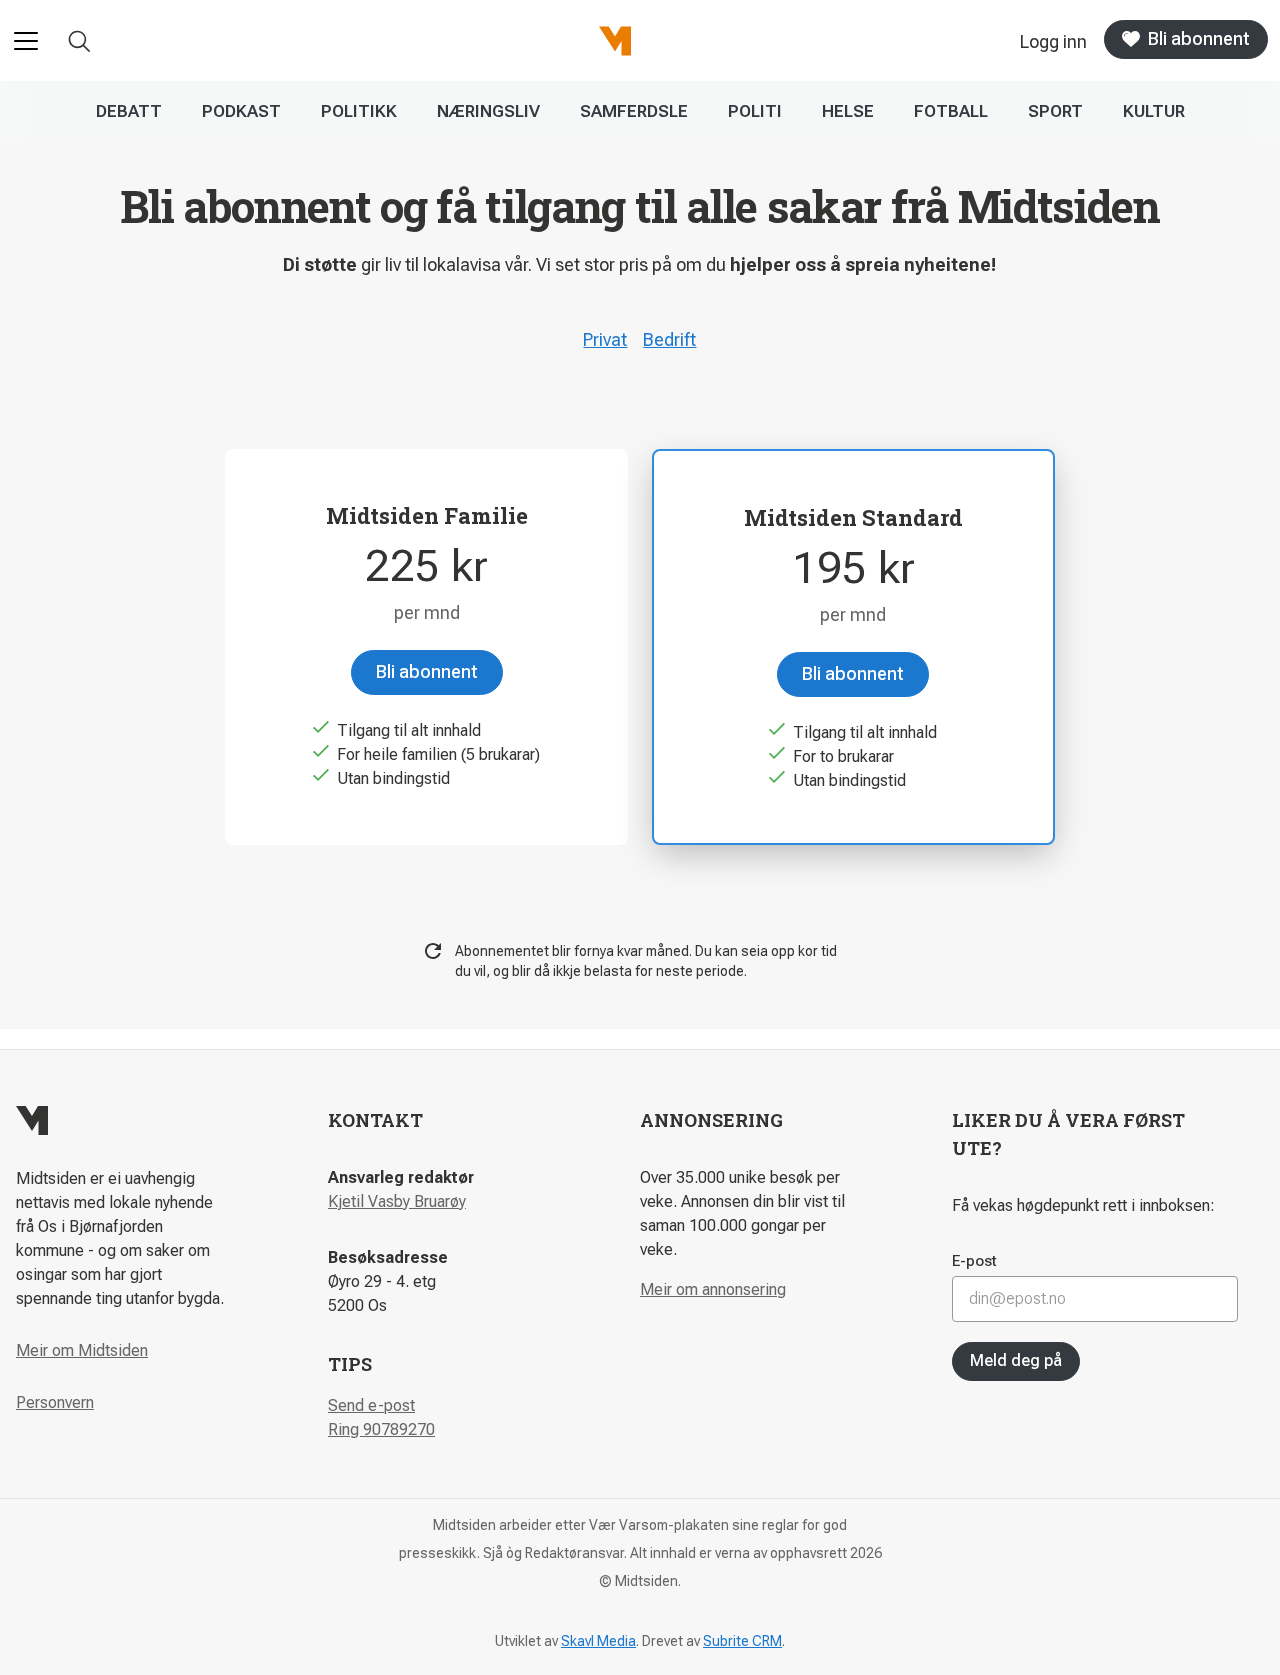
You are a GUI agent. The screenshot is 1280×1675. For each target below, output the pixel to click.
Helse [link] (848, 111)
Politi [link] (755, 111)
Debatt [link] (129, 111)
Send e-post (371, 1405)
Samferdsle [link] (634, 111)
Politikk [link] (359, 111)
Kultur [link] (1154, 111)
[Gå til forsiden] (615, 41)
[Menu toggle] (26, 41)
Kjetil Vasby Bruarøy (397, 1201)
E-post (974, 1261)
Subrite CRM (742, 1641)
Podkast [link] (241, 111)
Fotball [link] (951, 111)
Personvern (55, 1402)
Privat (605, 339)
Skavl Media (598, 1641)
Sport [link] (1055, 111)
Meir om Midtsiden (82, 1350)
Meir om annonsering (713, 1289)
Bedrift (669, 339)
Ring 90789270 (381, 1429)
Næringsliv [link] (488, 111)
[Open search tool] (79, 41)
